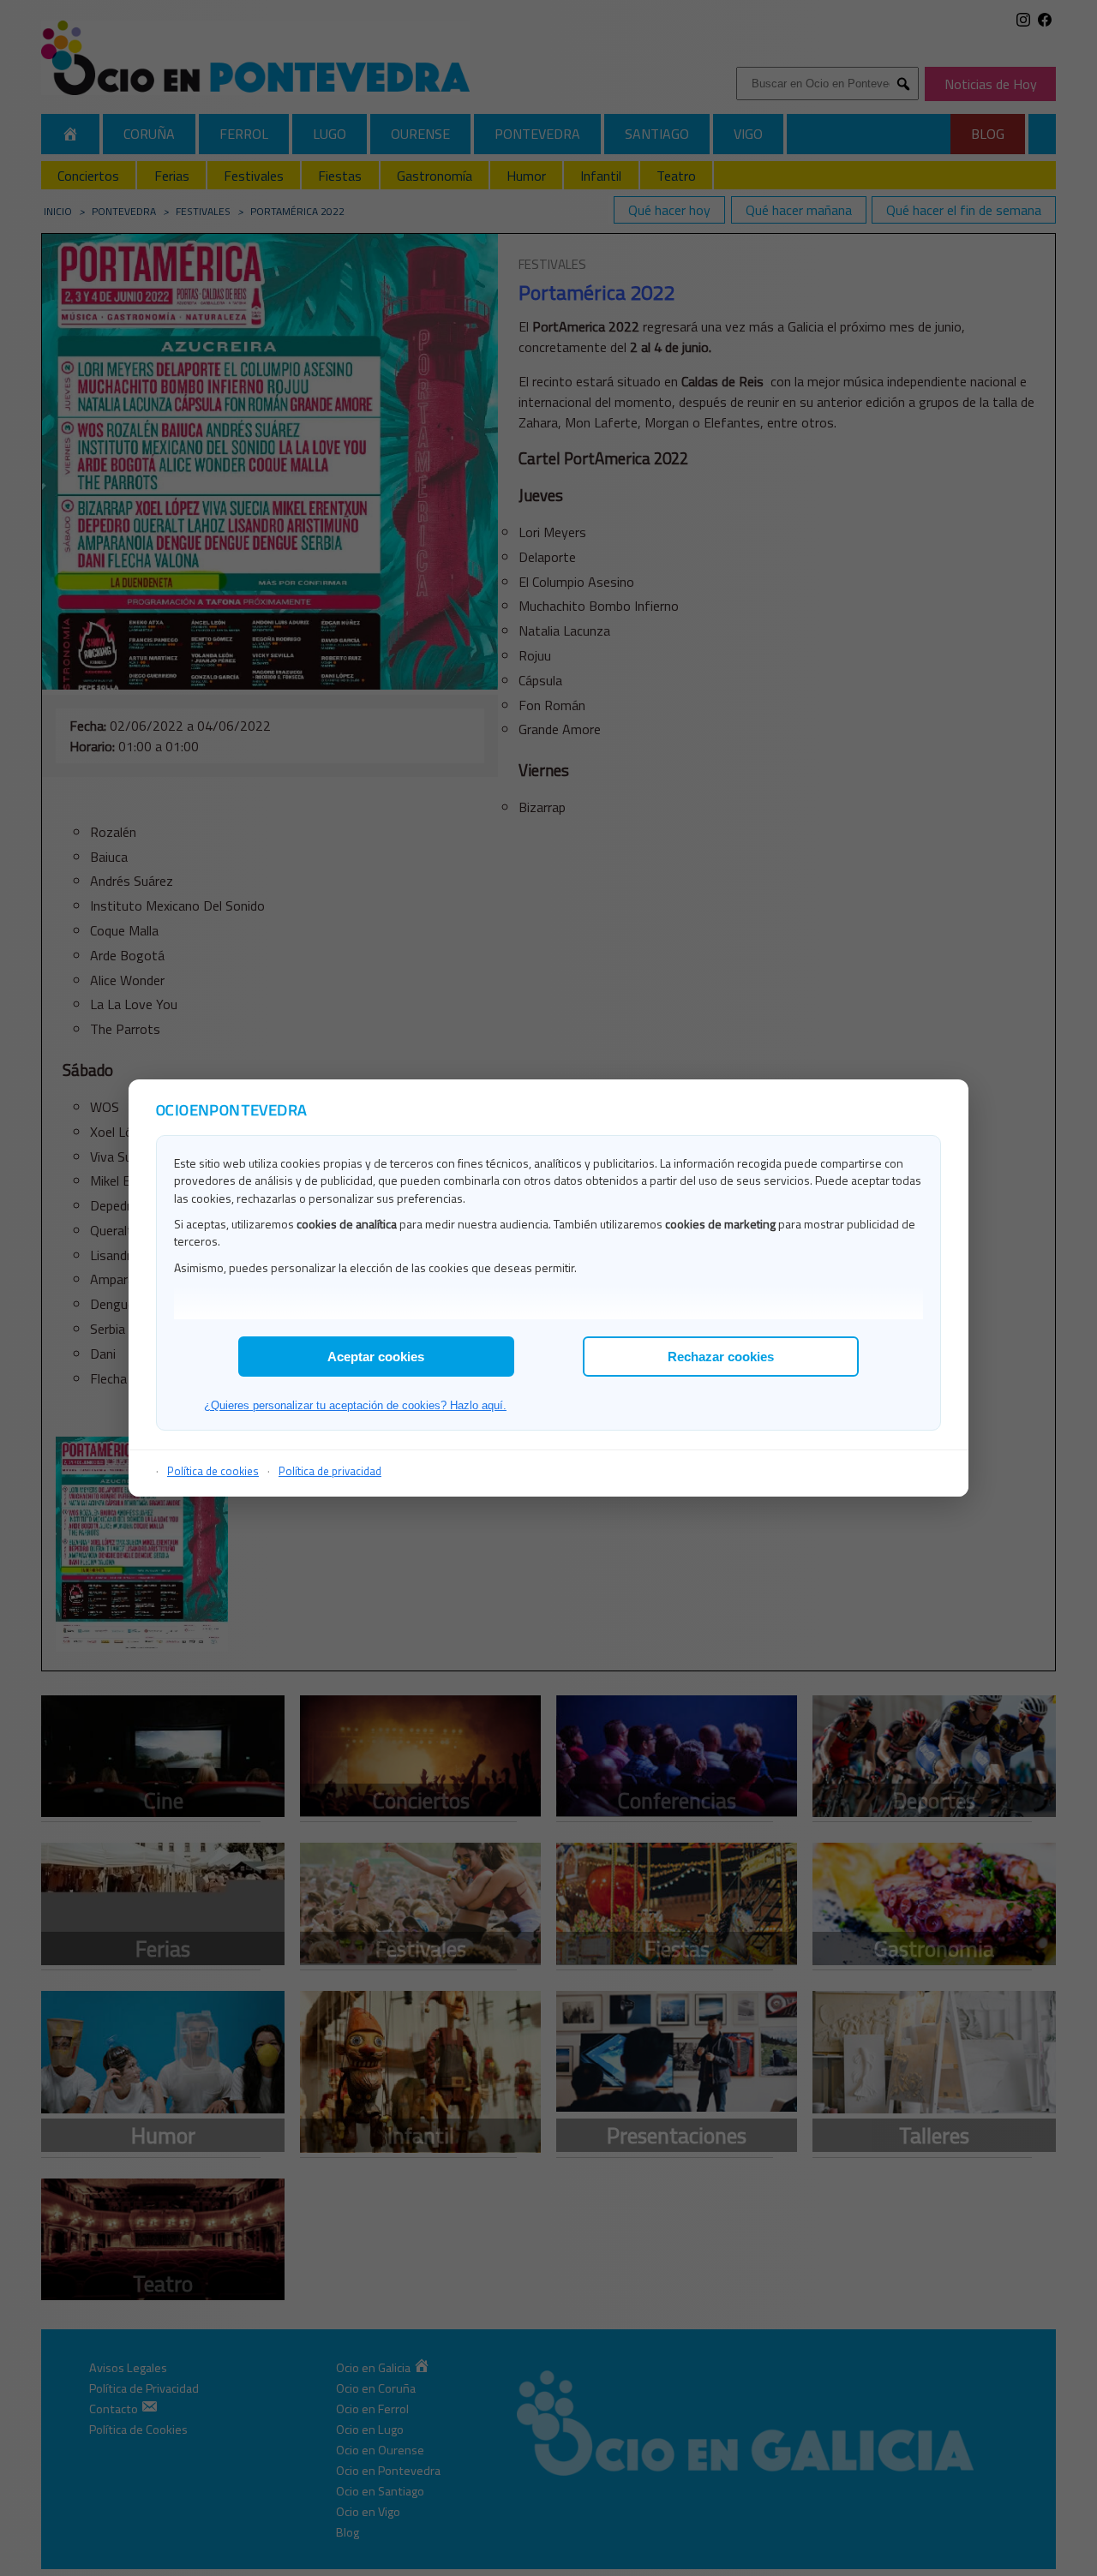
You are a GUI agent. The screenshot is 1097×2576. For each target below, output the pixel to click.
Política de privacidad (330, 1471)
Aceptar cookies (376, 1357)
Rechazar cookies (721, 1357)
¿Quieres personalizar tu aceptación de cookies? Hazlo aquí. (355, 1405)
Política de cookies (213, 1471)
